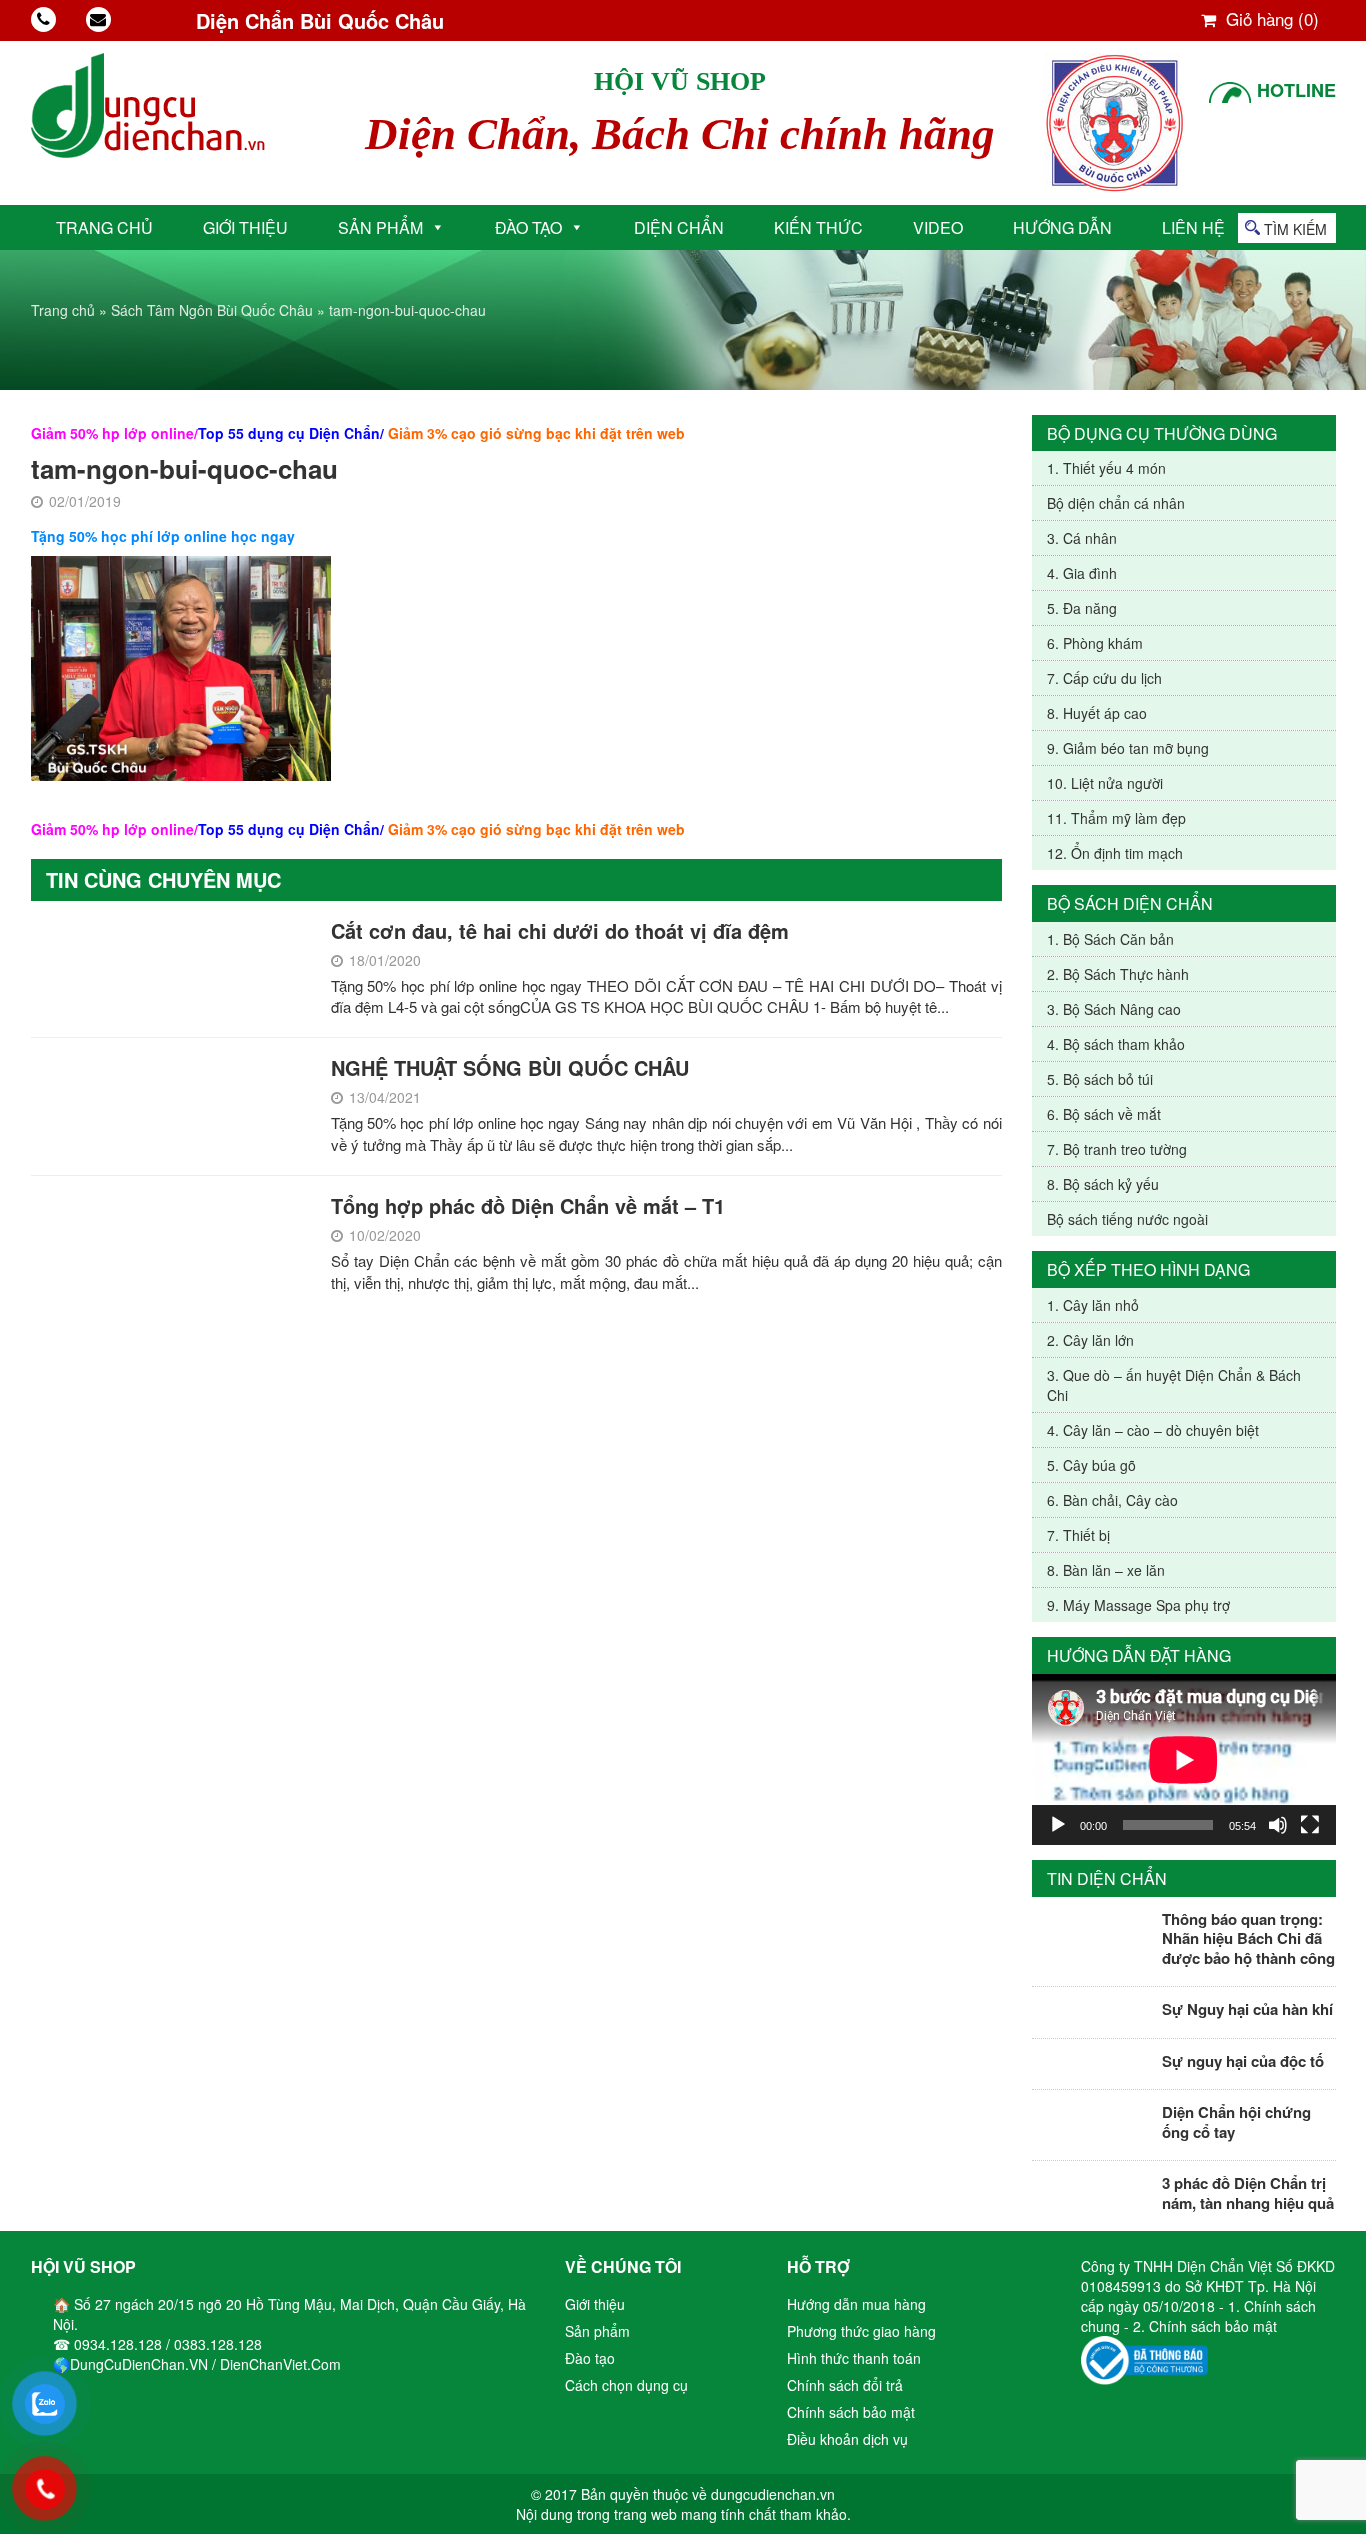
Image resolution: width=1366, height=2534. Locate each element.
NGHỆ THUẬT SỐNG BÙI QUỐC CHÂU (510, 1067)
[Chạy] (1058, 1825)
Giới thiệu (245, 227)
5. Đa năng (1082, 608)
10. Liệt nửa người (1105, 783)
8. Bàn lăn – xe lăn (1106, 1570)
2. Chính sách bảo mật (1205, 2326)
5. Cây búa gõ (1091, 1465)
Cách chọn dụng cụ (626, 2385)
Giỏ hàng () (1270, 18)
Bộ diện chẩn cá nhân (1116, 503)
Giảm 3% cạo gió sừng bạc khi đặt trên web (536, 433)
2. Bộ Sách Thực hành (1118, 974)
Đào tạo (528, 227)
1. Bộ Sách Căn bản (1110, 939)
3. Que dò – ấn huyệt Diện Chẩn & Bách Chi (1174, 1385)
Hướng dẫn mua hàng (856, 2304)
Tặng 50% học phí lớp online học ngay (163, 536)
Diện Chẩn (679, 227)
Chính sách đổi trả (845, 2385)
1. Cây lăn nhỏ (1093, 1305)
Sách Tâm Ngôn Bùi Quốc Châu (212, 310)
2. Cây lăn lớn (1090, 1340)
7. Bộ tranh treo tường (1117, 1149)
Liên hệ (1193, 227)
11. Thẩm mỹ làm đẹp (1116, 818)
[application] (1184, 1759)
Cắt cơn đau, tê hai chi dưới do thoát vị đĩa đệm (560, 930)
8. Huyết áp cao (1097, 713)
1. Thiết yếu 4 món (1106, 468)
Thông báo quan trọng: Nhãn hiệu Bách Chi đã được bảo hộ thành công (1248, 1938)
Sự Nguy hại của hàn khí (1247, 2009)
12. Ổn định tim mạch (1115, 853)
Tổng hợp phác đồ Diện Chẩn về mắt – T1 (528, 1205)
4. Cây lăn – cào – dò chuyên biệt (1153, 1430)
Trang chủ (104, 227)
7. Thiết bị (1078, 1535)
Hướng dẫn (1062, 227)
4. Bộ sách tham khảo (1116, 1044)
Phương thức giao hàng (861, 2331)
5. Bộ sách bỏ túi (1100, 1079)
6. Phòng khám (1095, 643)
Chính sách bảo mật (851, 2412)
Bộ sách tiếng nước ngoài (1127, 1219)
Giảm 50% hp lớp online (112, 433)
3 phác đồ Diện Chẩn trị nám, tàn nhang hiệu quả (1248, 2193)
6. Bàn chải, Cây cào (1112, 1500)
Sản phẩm (380, 227)
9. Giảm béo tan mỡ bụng (1128, 748)
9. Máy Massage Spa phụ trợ (1138, 1605)
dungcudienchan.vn (773, 2494)
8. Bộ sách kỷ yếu (1103, 1184)
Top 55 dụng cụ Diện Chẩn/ (291, 433)
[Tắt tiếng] (1278, 1825)
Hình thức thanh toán (854, 2358)
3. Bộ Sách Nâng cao (1114, 1009)
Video (938, 227)
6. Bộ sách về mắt (1104, 1114)
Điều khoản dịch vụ (847, 2439)
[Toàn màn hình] (1310, 1825)
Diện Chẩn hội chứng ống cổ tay (1236, 2122)
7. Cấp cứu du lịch (1104, 678)
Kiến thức (818, 227)
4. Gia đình (1082, 573)
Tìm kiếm (1295, 229)
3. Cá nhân (1082, 538)
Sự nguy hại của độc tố (1243, 2061)
